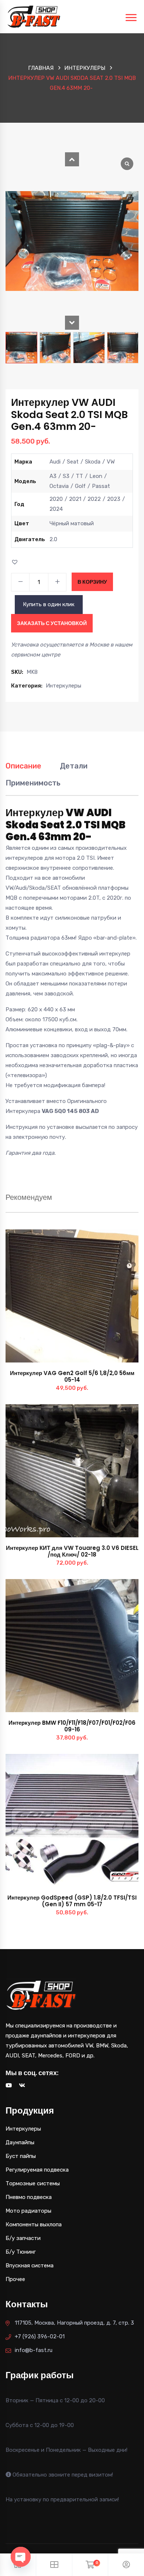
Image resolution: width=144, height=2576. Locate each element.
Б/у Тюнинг (21, 2252)
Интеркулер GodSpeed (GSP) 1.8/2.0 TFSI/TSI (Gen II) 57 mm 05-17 (72, 1901)
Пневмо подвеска (29, 2197)
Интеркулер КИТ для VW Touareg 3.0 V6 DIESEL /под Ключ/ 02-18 (72, 1551)
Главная (41, 68)
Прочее (15, 2279)
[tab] (23, 770)
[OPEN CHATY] (21, 2557)
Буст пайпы (21, 2156)
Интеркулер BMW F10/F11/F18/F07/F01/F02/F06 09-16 (72, 1726)
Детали (74, 766)
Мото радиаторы (28, 2211)
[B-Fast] (34, 16)
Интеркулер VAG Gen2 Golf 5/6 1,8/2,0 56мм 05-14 (72, 1376)
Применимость (33, 783)
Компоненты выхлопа (34, 2224)
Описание (23, 766)
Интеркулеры (85, 68)
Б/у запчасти (23, 2238)
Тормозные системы (33, 2183)
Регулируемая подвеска (37, 2170)
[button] (72, 159)
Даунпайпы (20, 2142)
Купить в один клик (49, 604)
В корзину (92, 582)
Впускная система (30, 2266)
